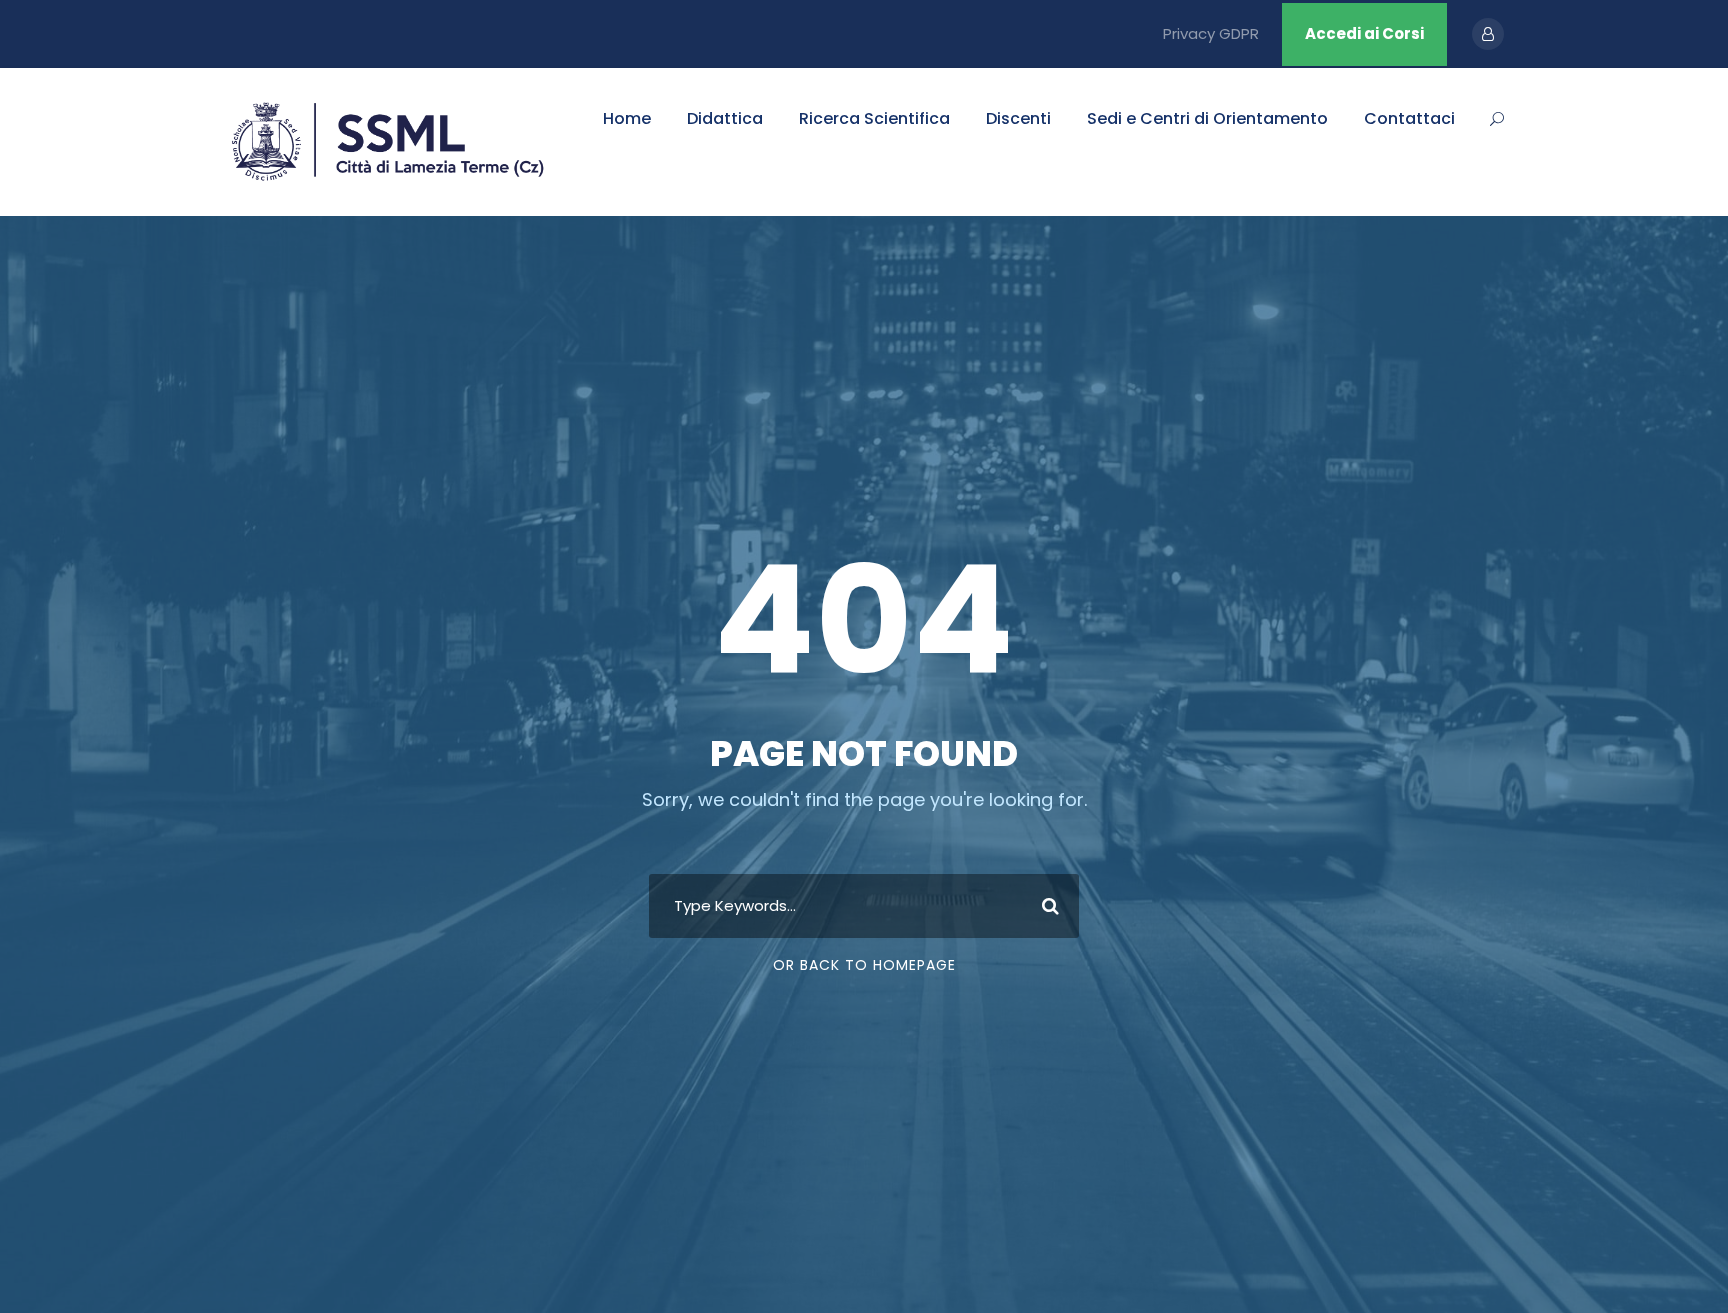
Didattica (725, 118)
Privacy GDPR (1211, 33)
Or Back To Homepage (864, 965)
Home (627, 118)
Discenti (1018, 118)
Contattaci (1409, 118)
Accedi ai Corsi (1364, 33)
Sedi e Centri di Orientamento (1207, 118)
